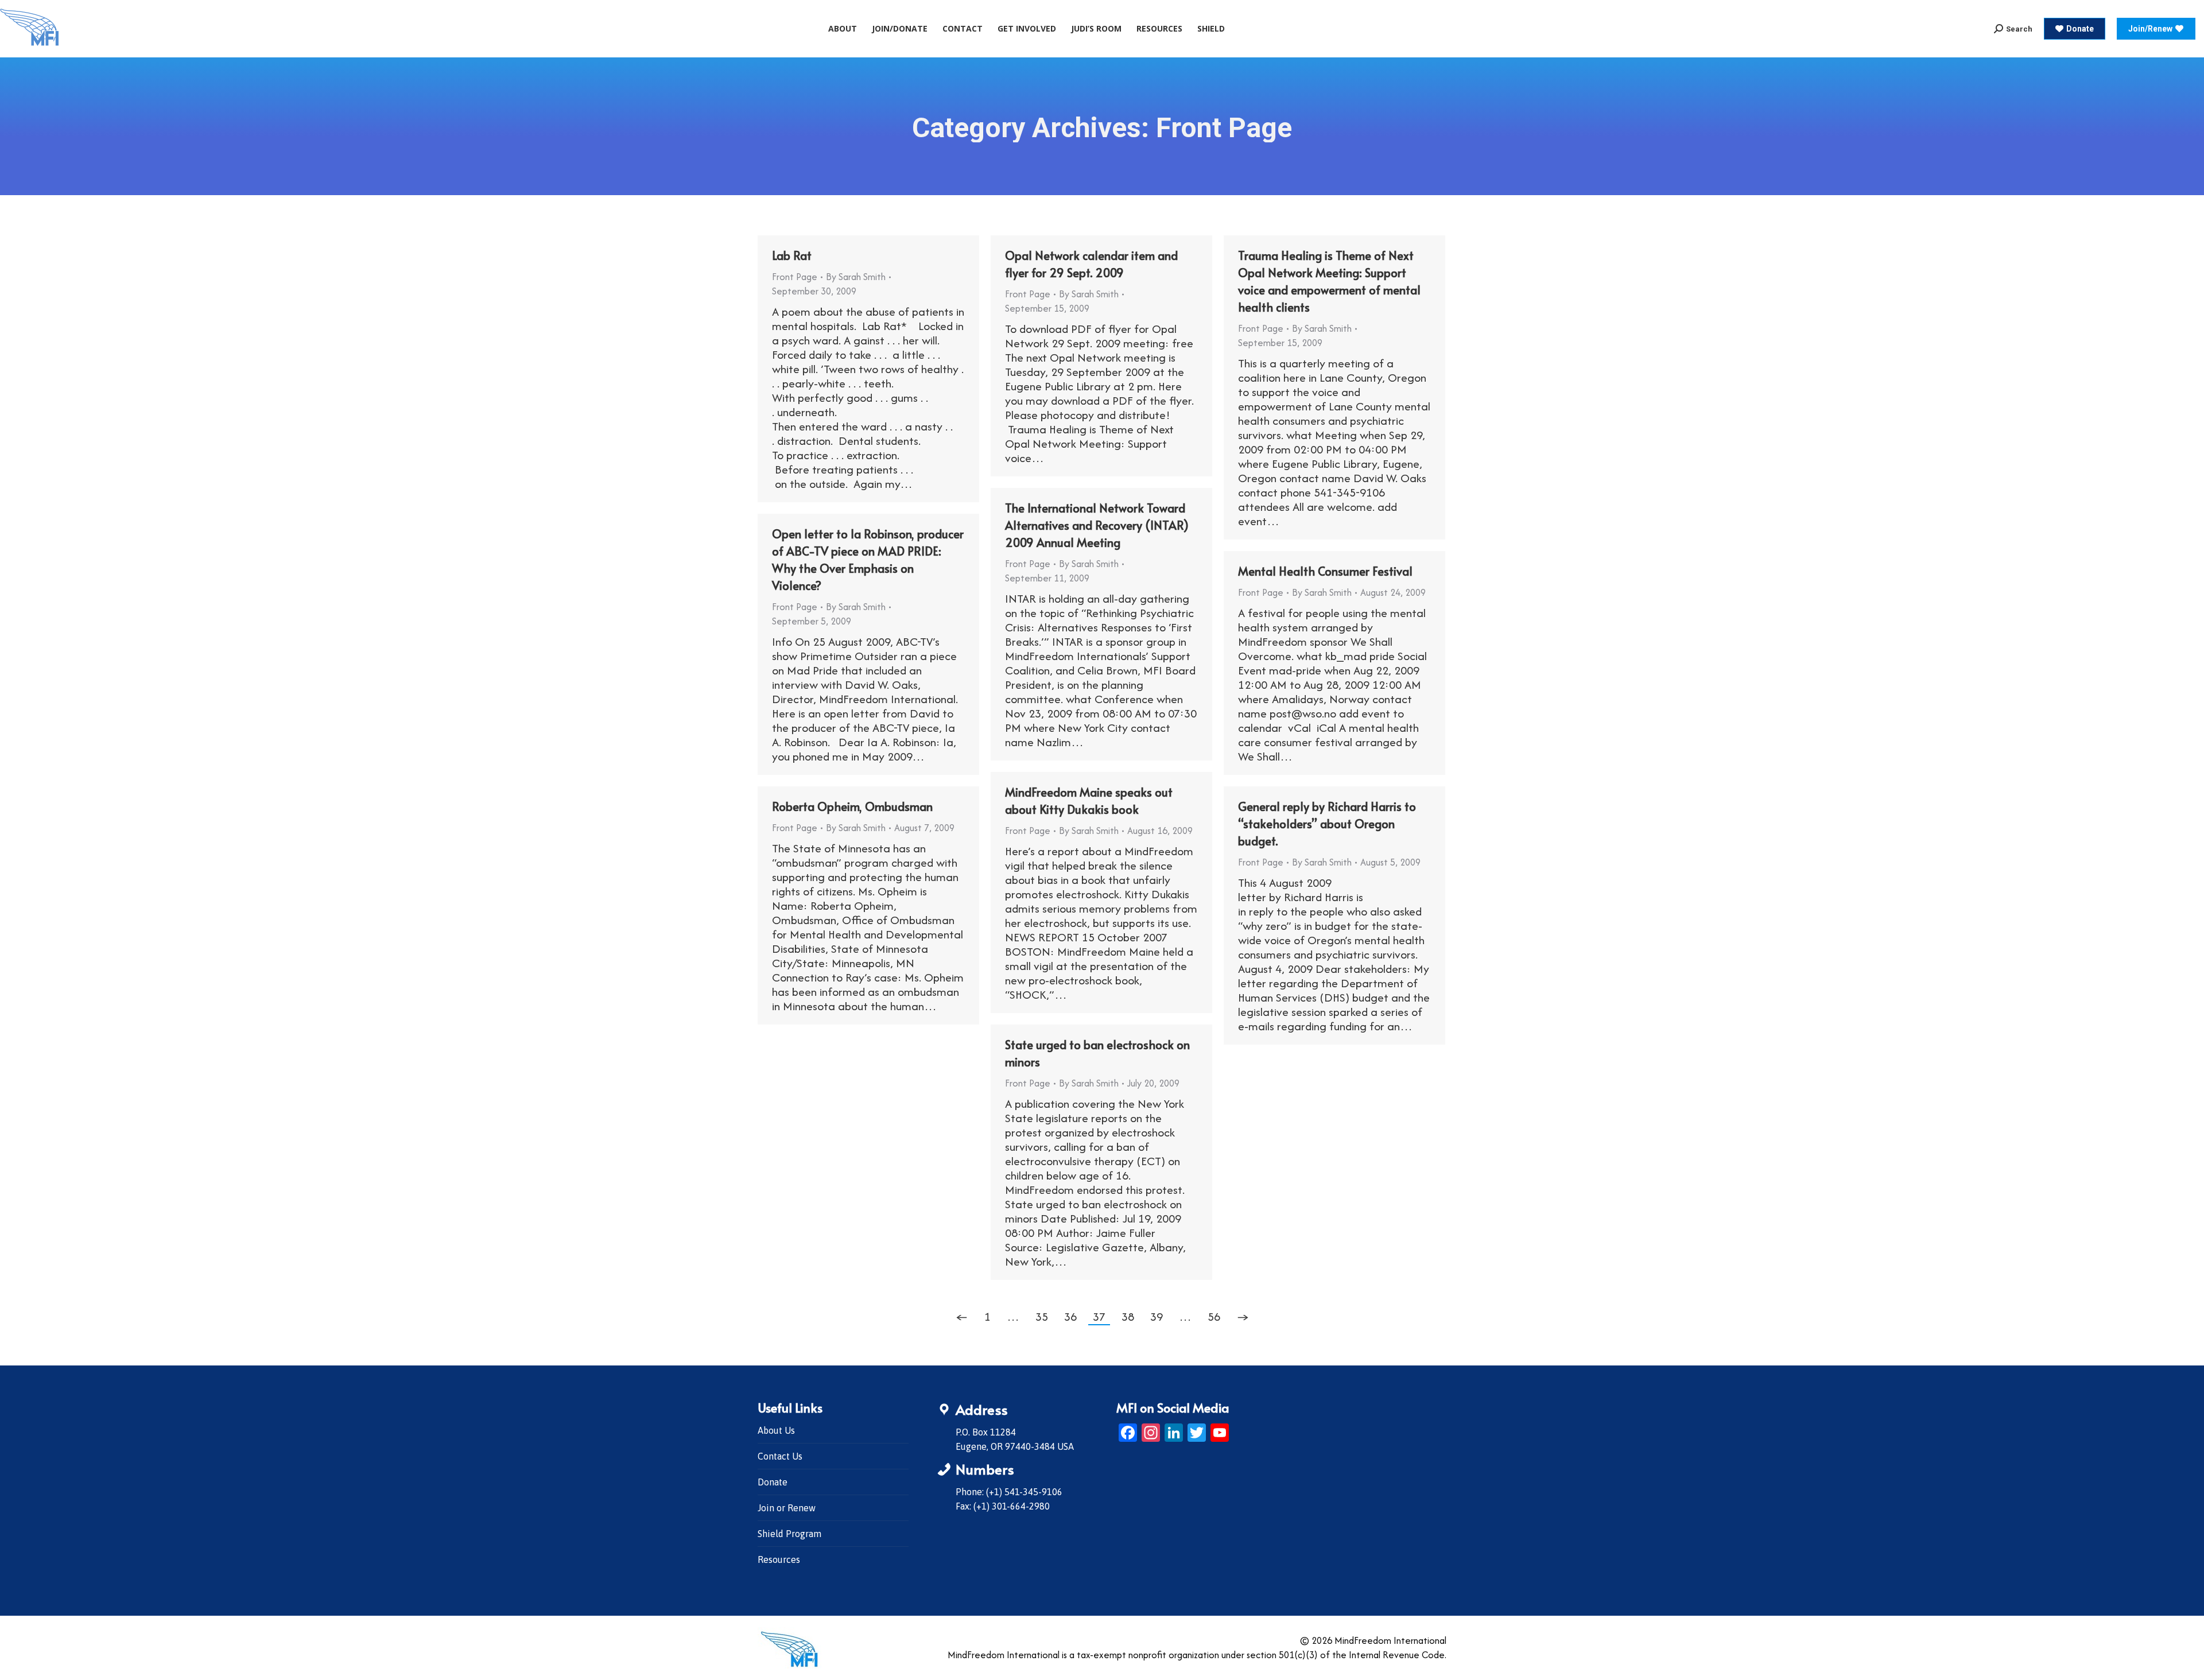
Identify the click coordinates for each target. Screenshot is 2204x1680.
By (856, 277)
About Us (776, 1430)
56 (1214, 1316)
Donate (773, 1482)
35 (1042, 1316)
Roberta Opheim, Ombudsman (852, 806)
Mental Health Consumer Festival (1325, 571)
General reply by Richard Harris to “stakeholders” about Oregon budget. (1327, 824)
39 (1157, 1316)
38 (1128, 1316)
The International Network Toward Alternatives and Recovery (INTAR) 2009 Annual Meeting (1097, 525)
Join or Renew (787, 1508)
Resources (779, 1559)
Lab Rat (792, 255)
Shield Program (789, 1534)
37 (1099, 1316)
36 (1070, 1316)
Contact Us (780, 1456)
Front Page (795, 277)
